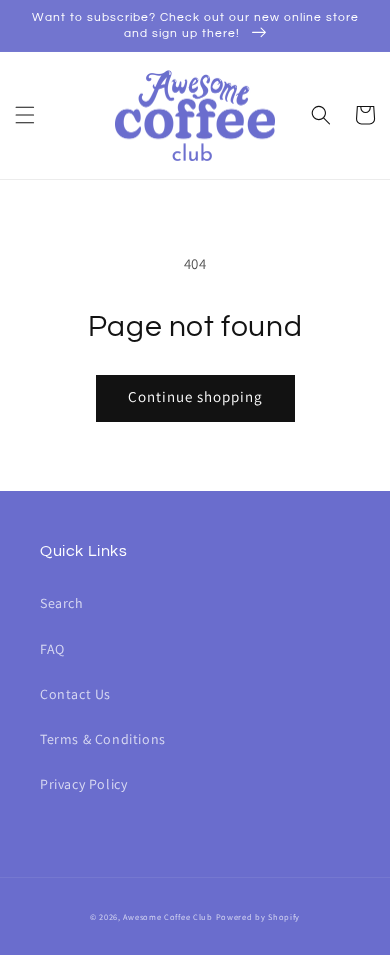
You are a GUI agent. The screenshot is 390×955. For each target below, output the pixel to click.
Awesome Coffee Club (167, 916)
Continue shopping (195, 396)
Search (62, 603)
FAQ (52, 649)
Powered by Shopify (258, 916)
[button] (25, 115)
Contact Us (75, 694)
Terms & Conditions (103, 739)
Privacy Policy (83, 784)
